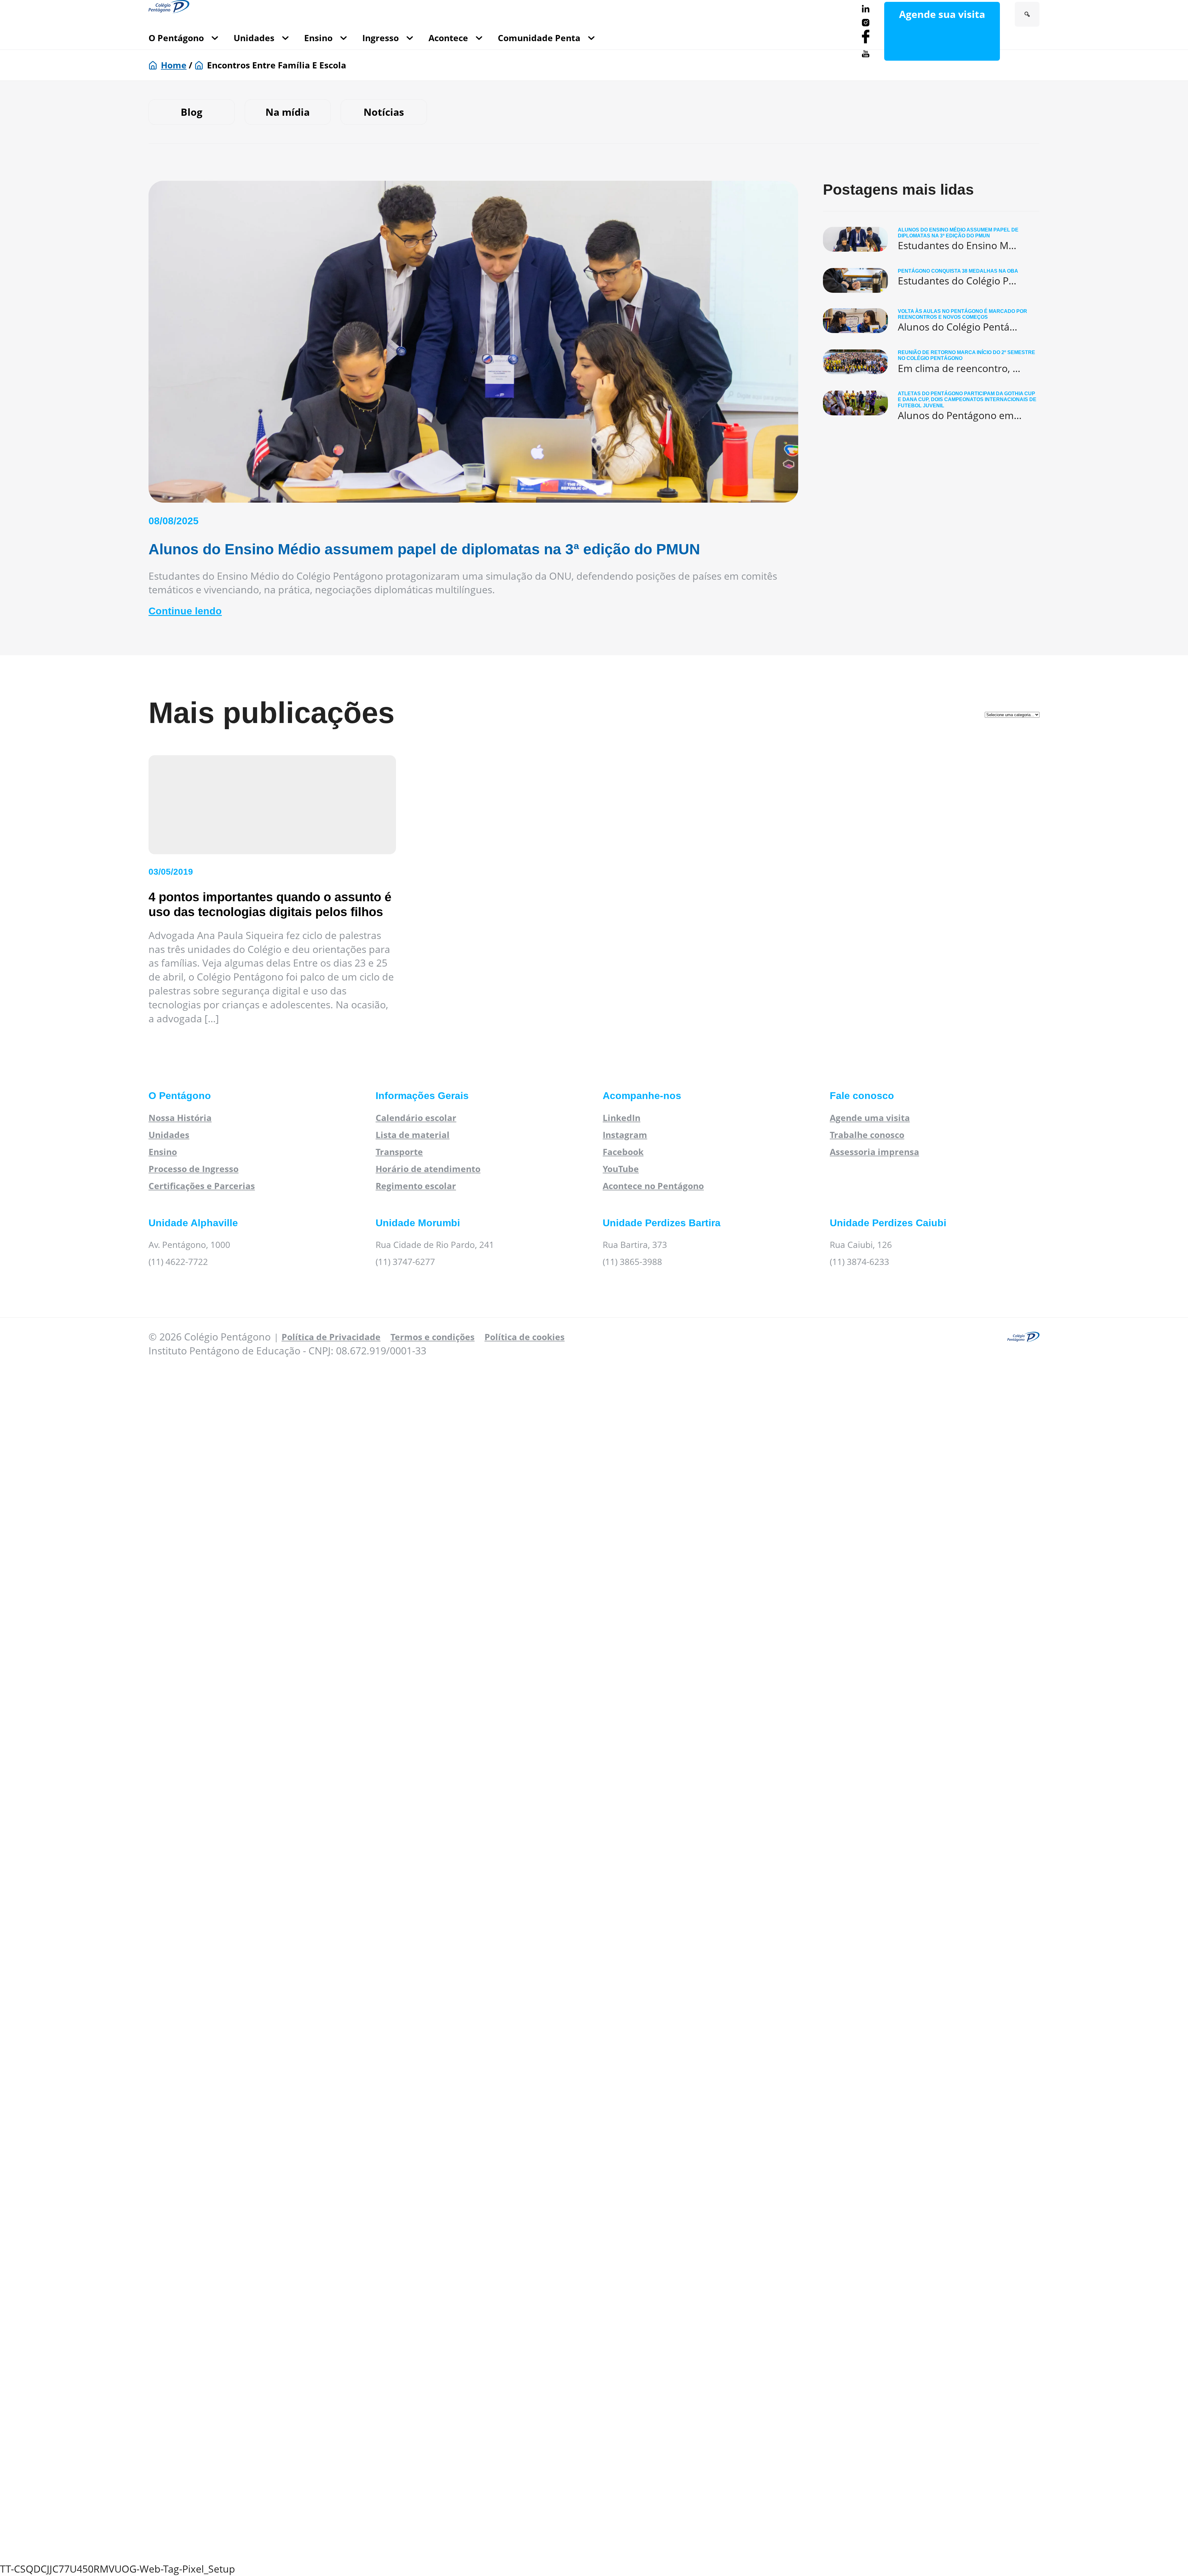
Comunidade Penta (539, 38)
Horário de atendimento (428, 1169)
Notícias (384, 112)
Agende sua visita (942, 14)
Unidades (254, 38)
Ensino (318, 38)
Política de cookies (525, 1337)
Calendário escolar (416, 1118)
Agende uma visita (870, 1118)
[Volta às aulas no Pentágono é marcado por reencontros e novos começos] (931, 321)
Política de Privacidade (331, 1337)
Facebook (623, 1152)
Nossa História (180, 1118)
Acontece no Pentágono (653, 1186)
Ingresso (381, 38)
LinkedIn (622, 1118)
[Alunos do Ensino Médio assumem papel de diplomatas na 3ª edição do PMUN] (931, 240)
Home (174, 65)
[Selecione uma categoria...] (1012, 713)
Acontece (448, 38)
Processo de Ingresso (194, 1169)
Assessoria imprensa (874, 1152)
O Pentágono (176, 38)
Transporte (399, 1152)
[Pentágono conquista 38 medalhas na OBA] (931, 280)
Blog (192, 112)
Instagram (625, 1135)
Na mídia (288, 112)
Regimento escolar (416, 1186)
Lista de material (413, 1135)
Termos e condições (433, 1337)
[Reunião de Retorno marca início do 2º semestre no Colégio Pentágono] (931, 362)
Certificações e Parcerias (202, 1186)
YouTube (621, 1169)
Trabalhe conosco (867, 1135)
